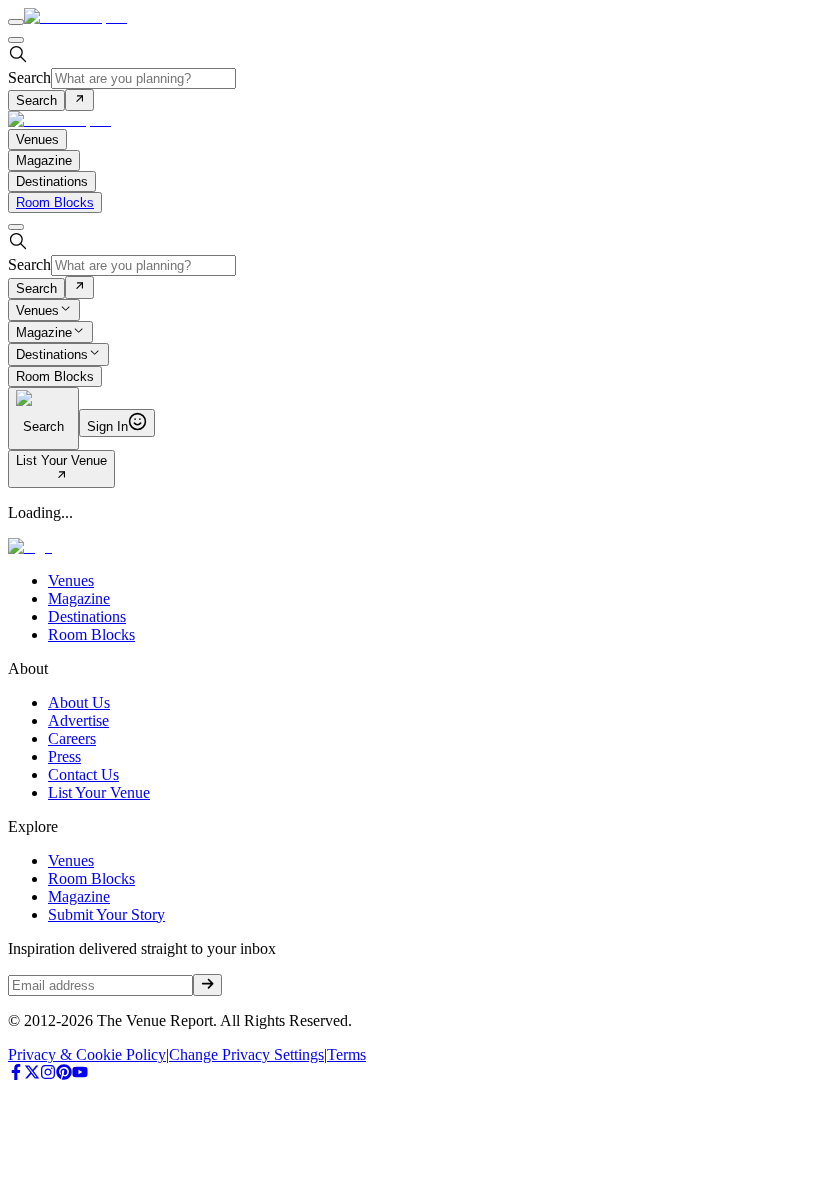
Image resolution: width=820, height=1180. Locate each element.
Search (29, 77)
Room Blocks (55, 202)
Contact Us (83, 774)
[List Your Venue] (61, 476)
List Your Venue (61, 460)
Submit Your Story (106, 914)
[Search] (79, 100)
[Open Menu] (16, 22)
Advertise (78, 720)
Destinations (52, 355)
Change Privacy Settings (246, 1054)
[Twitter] (32, 1074)
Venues (37, 310)
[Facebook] (16, 1074)
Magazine (44, 332)
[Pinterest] (64, 1074)
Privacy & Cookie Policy (87, 1054)
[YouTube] (80, 1074)
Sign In (107, 426)
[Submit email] (207, 985)
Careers (72, 738)
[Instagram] (48, 1074)
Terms (346, 1054)
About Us (79, 702)
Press (64, 756)
